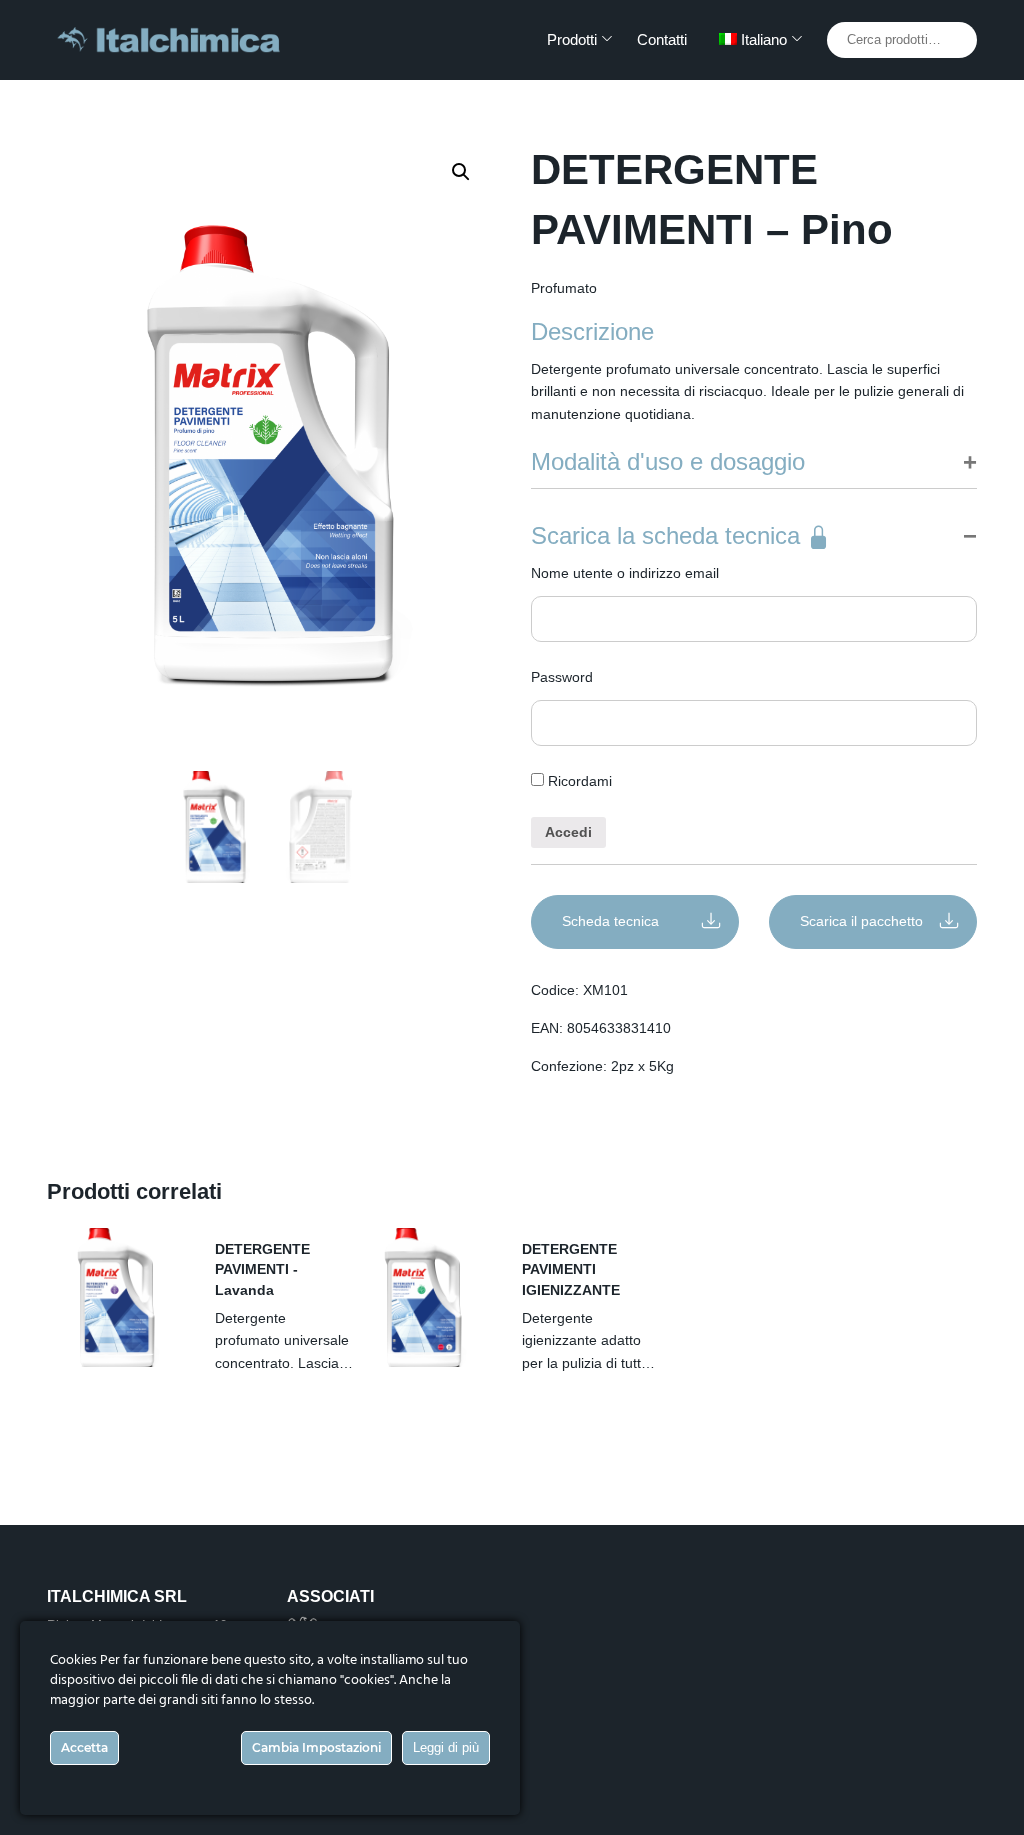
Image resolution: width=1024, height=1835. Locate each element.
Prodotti (572, 39)
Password (562, 677)
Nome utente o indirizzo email (625, 573)
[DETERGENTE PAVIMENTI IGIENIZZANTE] (423, 1297)
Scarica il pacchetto (861, 921)
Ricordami (578, 781)
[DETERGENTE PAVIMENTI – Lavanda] (116, 1297)
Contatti (662, 39)
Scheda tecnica (610, 921)
